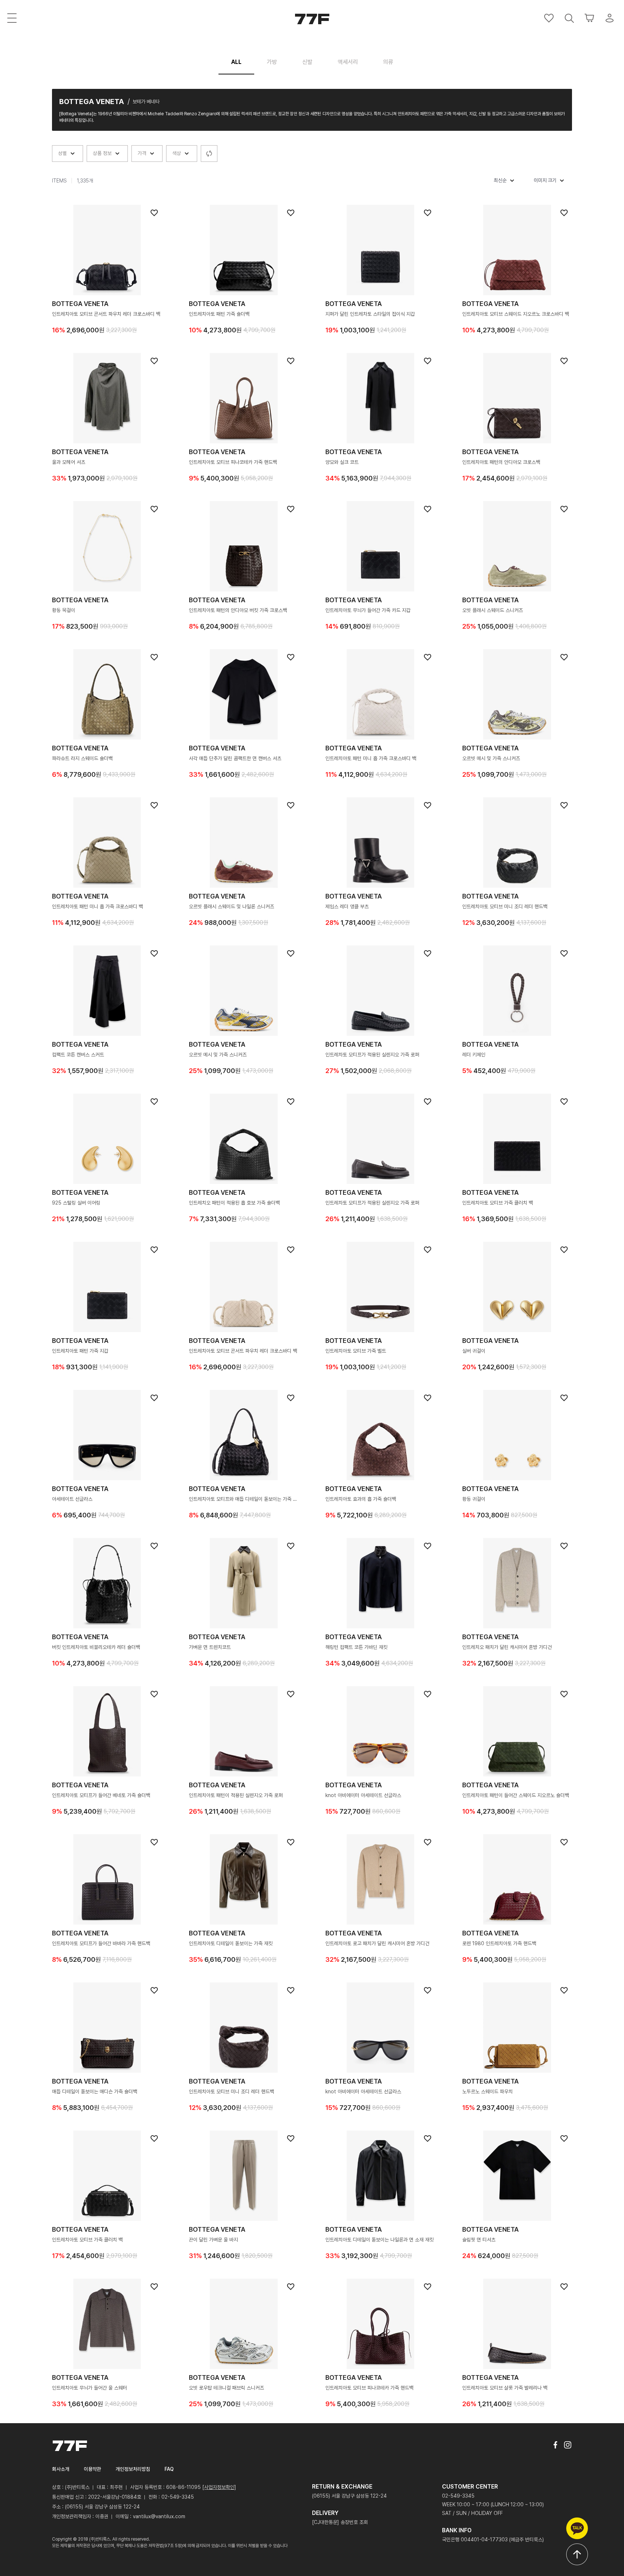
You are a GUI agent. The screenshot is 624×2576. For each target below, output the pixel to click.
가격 (143, 153)
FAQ (169, 2469)
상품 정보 (103, 153)
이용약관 (92, 2469)
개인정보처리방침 (133, 2469)
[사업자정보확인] (219, 2487)
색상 (177, 153)
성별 (63, 153)
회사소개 (61, 2469)
